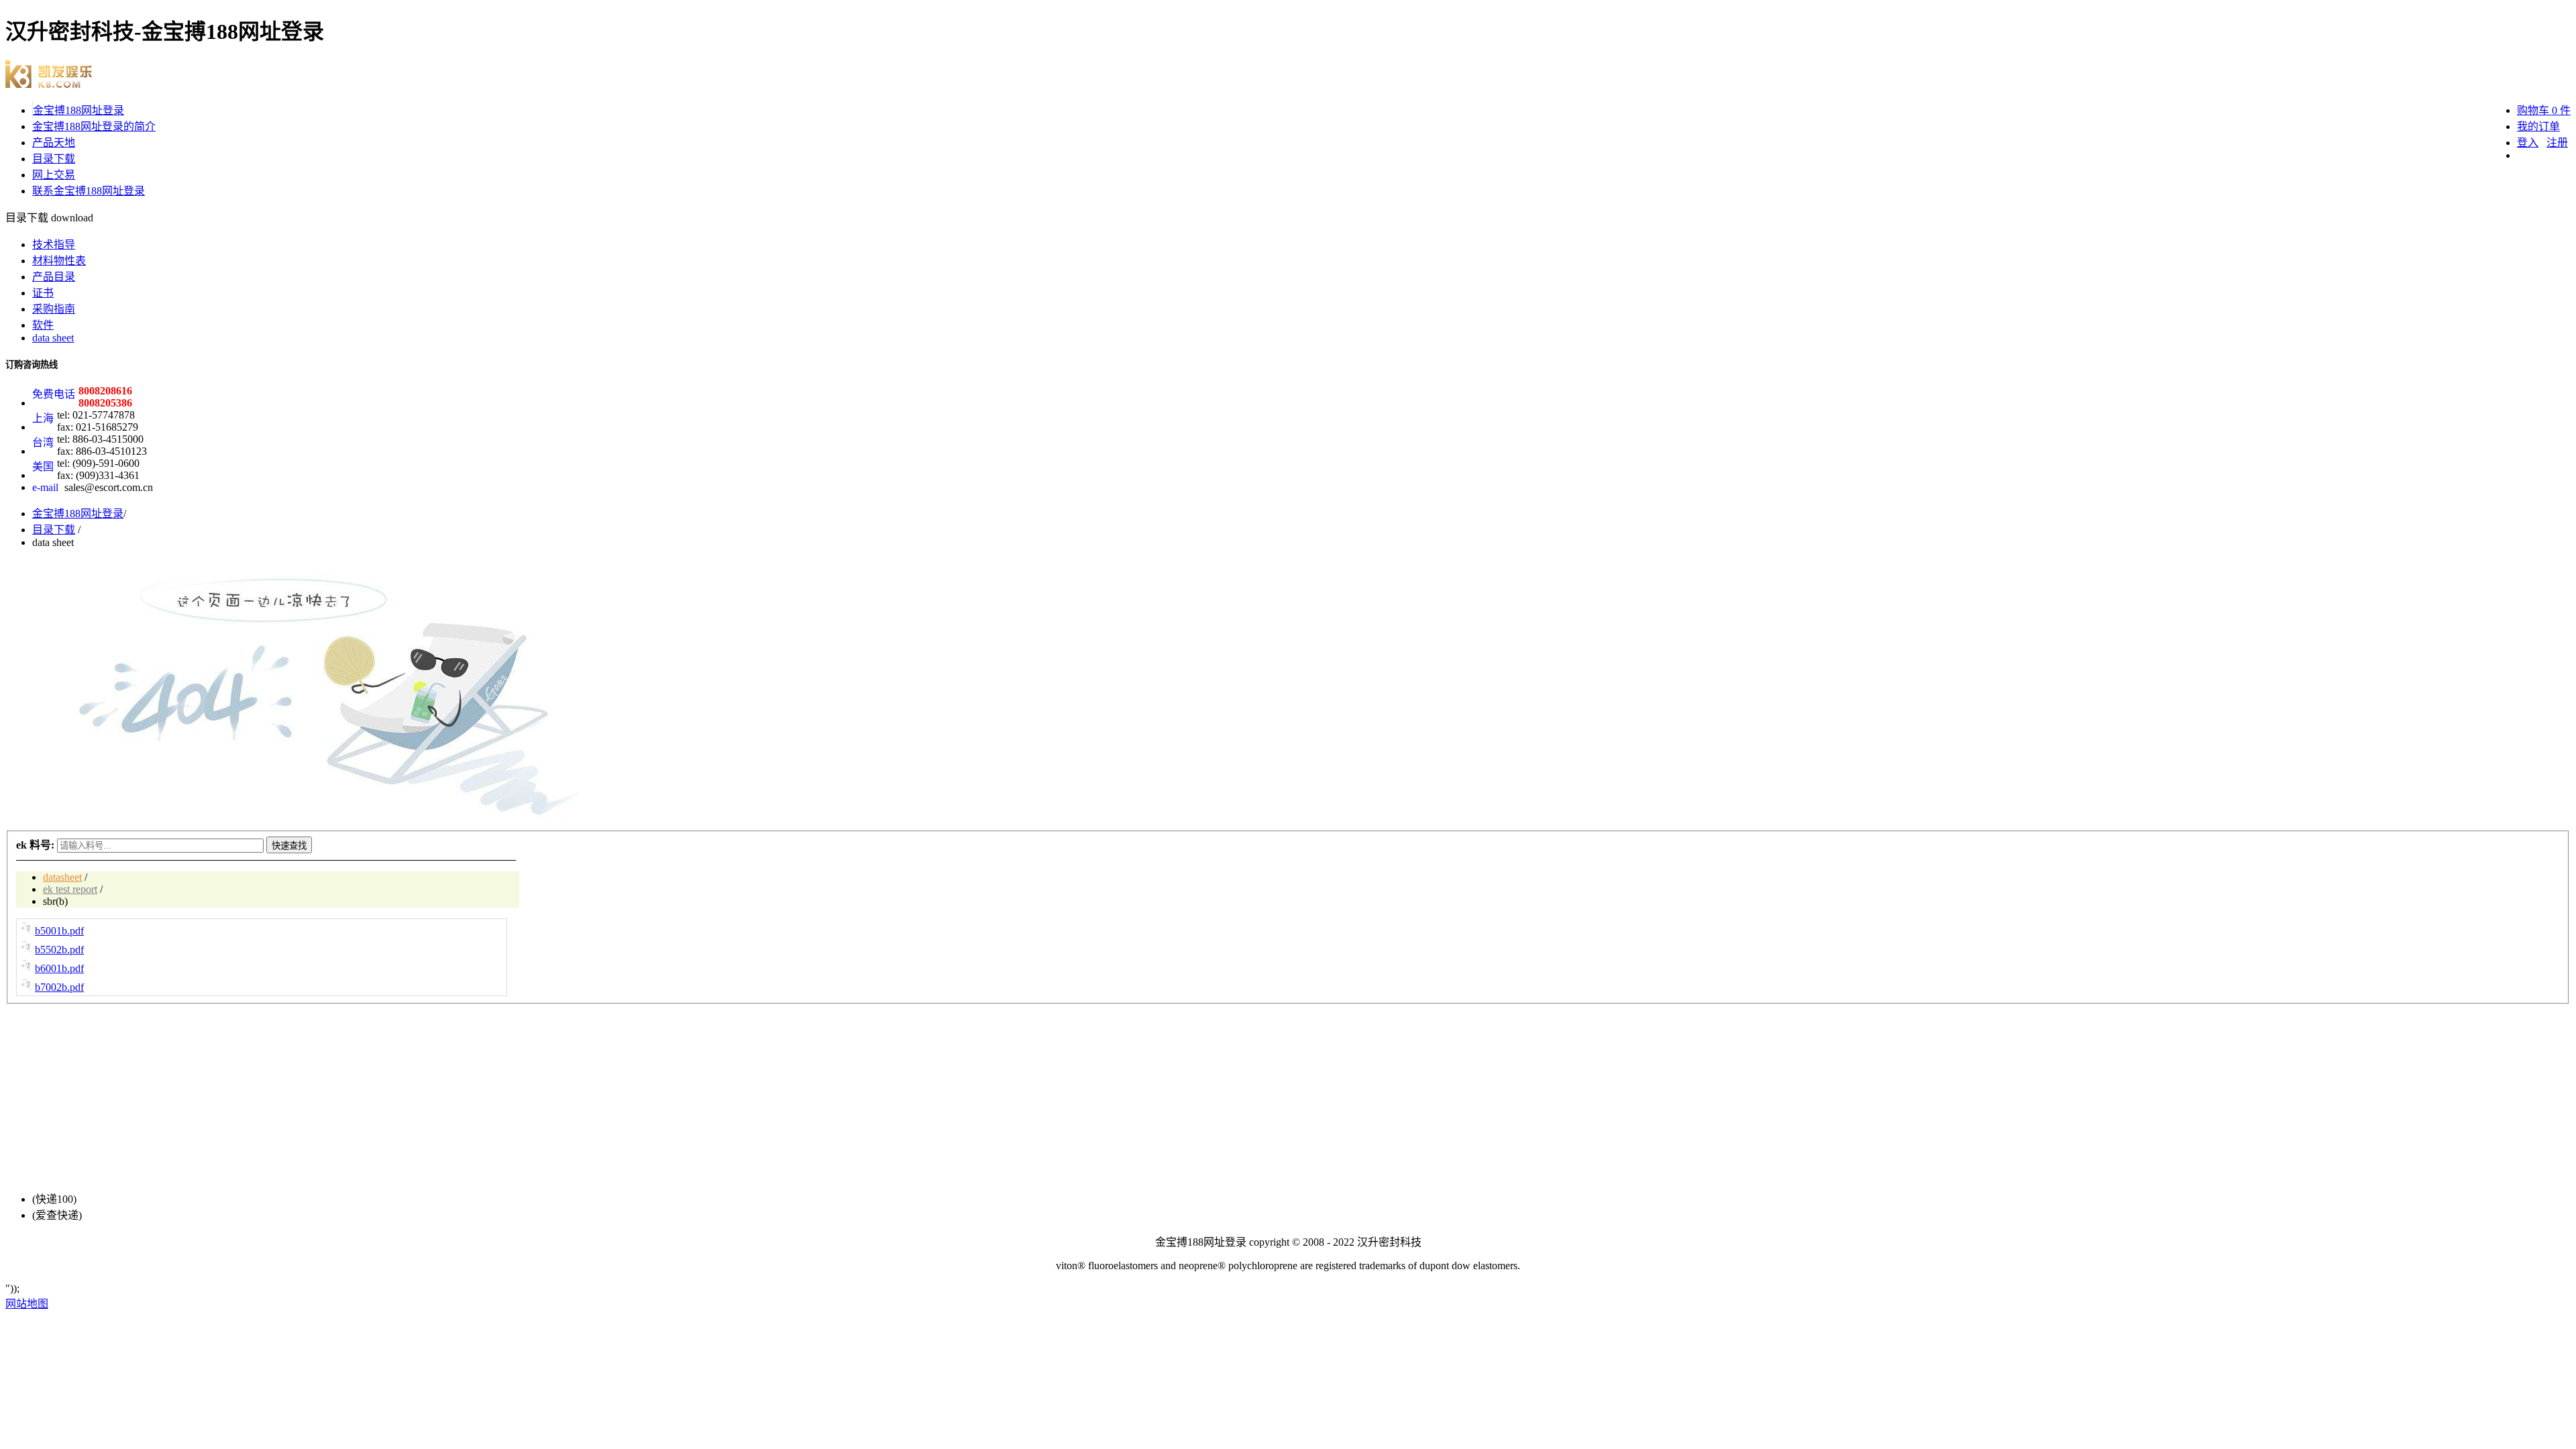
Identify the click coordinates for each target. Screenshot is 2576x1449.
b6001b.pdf (59, 968)
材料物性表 (59, 261)
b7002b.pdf (59, 987)
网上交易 (54, 175)
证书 (43, 293)
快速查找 (289, 846)
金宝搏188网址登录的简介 (94, 126)
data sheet (53, 338)
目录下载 (54, 159)
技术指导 (54, 245)
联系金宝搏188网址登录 (89, 191)
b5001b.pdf (59, 931)
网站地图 (27, 1304)
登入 (2528, 143)
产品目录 (54, 277)
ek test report (70, 889)
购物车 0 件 (2544, 110)
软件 (43, 325)
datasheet (62, 877)
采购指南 (54, 309)
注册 (2557, 143)
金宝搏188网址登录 (78, 110)
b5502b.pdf (59, 950)
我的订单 (2538, 126)
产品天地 (54, 143)
